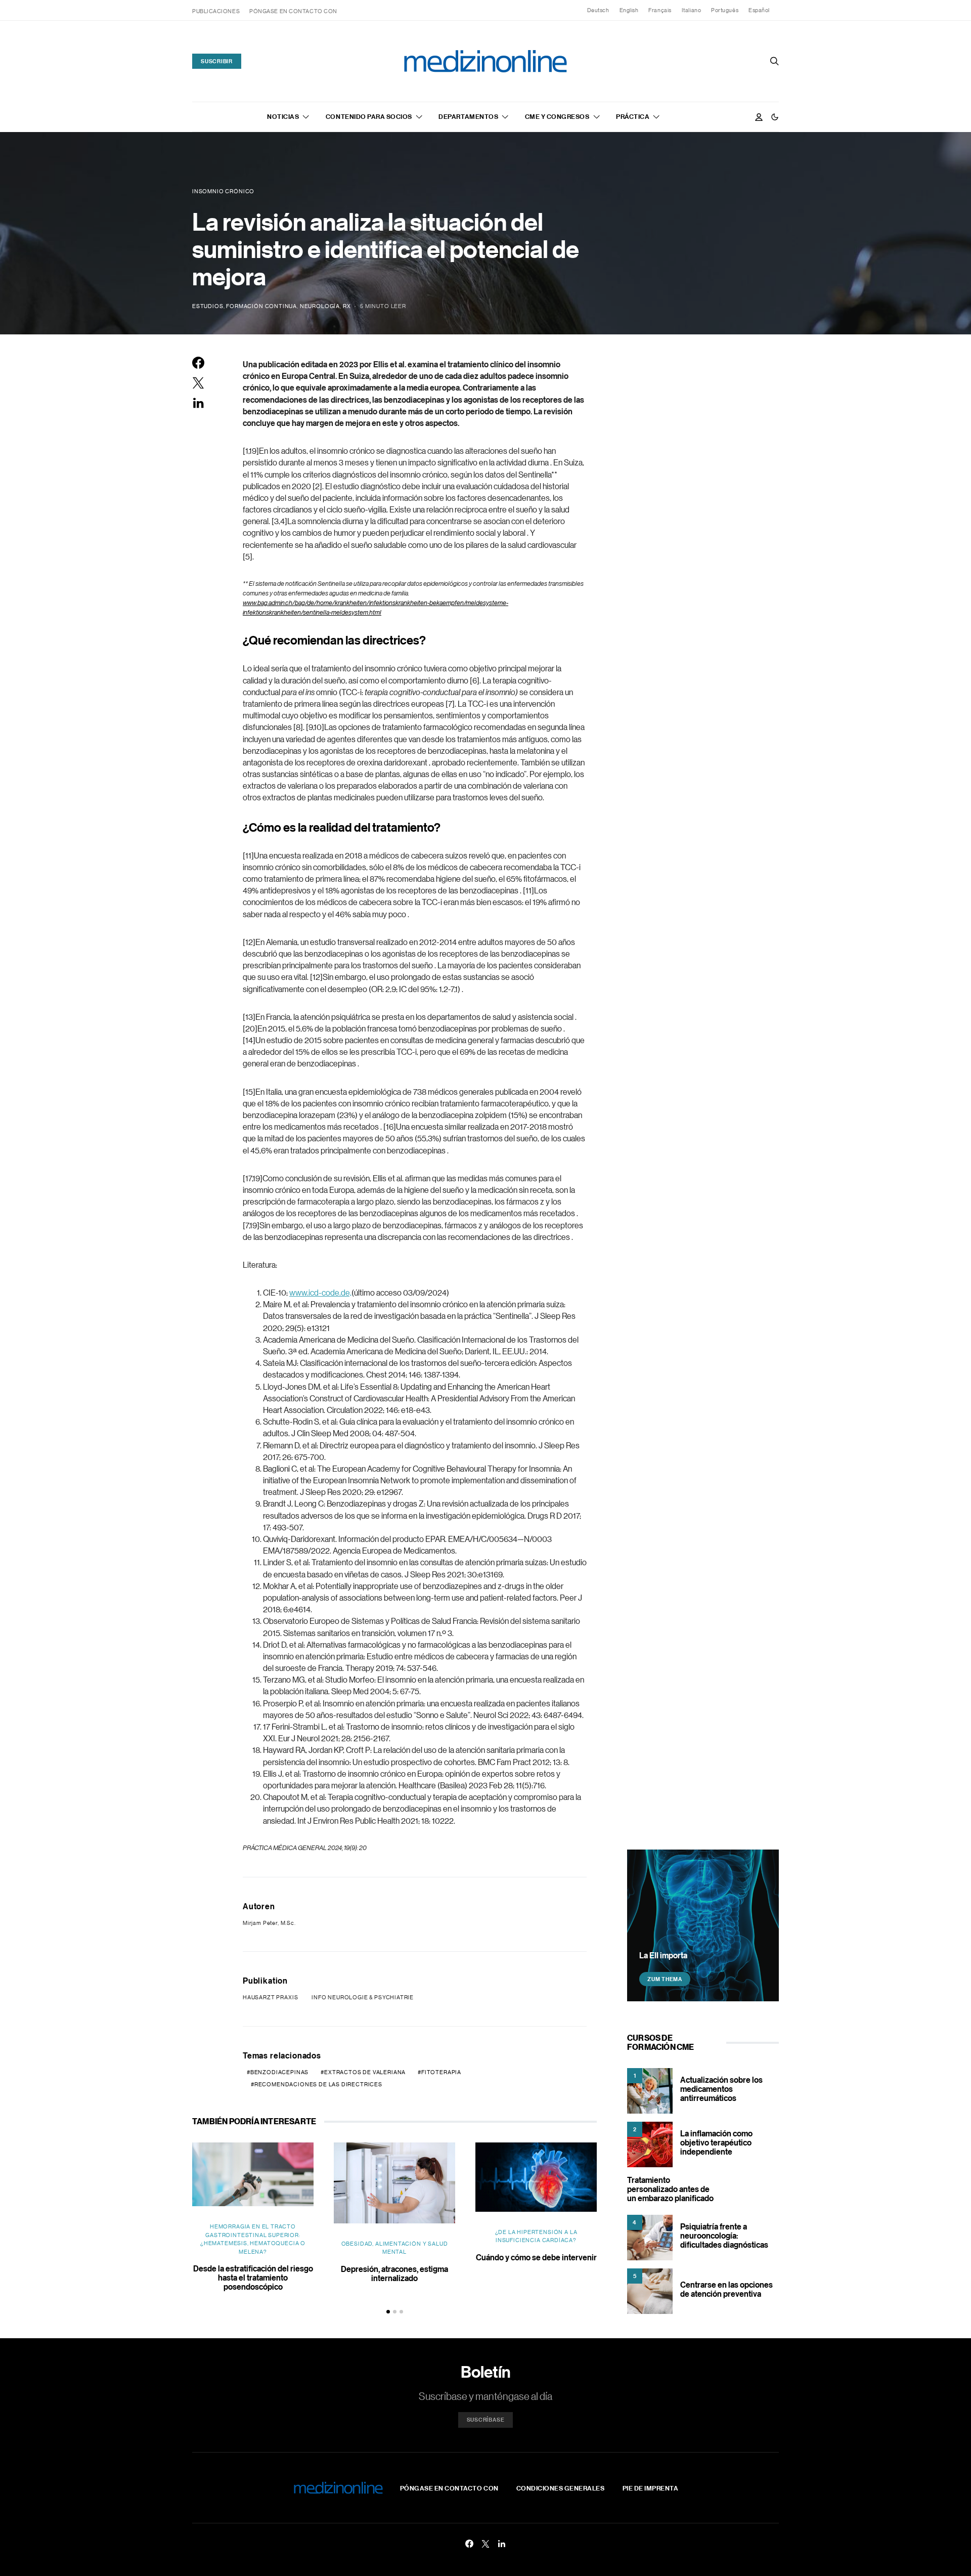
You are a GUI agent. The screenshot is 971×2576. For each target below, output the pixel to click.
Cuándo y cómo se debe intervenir (536, 2257)
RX (347, 306)
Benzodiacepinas (279, 2072)
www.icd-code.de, (320, 1293)
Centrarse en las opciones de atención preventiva (726, 2289)
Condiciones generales (561, 2488)
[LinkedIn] (502, 2544)
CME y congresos (557, 116)
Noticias (283, 116)
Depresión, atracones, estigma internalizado (394, 2273)
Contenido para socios (369, 116)
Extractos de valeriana (365, 2072)
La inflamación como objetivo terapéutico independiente (716, 2142)
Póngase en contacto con (293, 11)
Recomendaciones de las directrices (318, 2084)
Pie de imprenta (651, 2488)
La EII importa (663, 1955)
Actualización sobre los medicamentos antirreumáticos (721, 2089)
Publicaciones (216, 11)
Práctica (633, 116)
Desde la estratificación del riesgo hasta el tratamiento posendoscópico (253, 2278)
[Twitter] (485, 2544)
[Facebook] (469, 2544)
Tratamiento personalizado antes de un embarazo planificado (670, 2189)
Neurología (320, 306)
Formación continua (261, 306)
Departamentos (468, 116)
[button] (775, 117)
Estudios (208, 306)
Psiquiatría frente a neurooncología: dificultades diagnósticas (724, 2236)
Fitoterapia (441, 2072)
